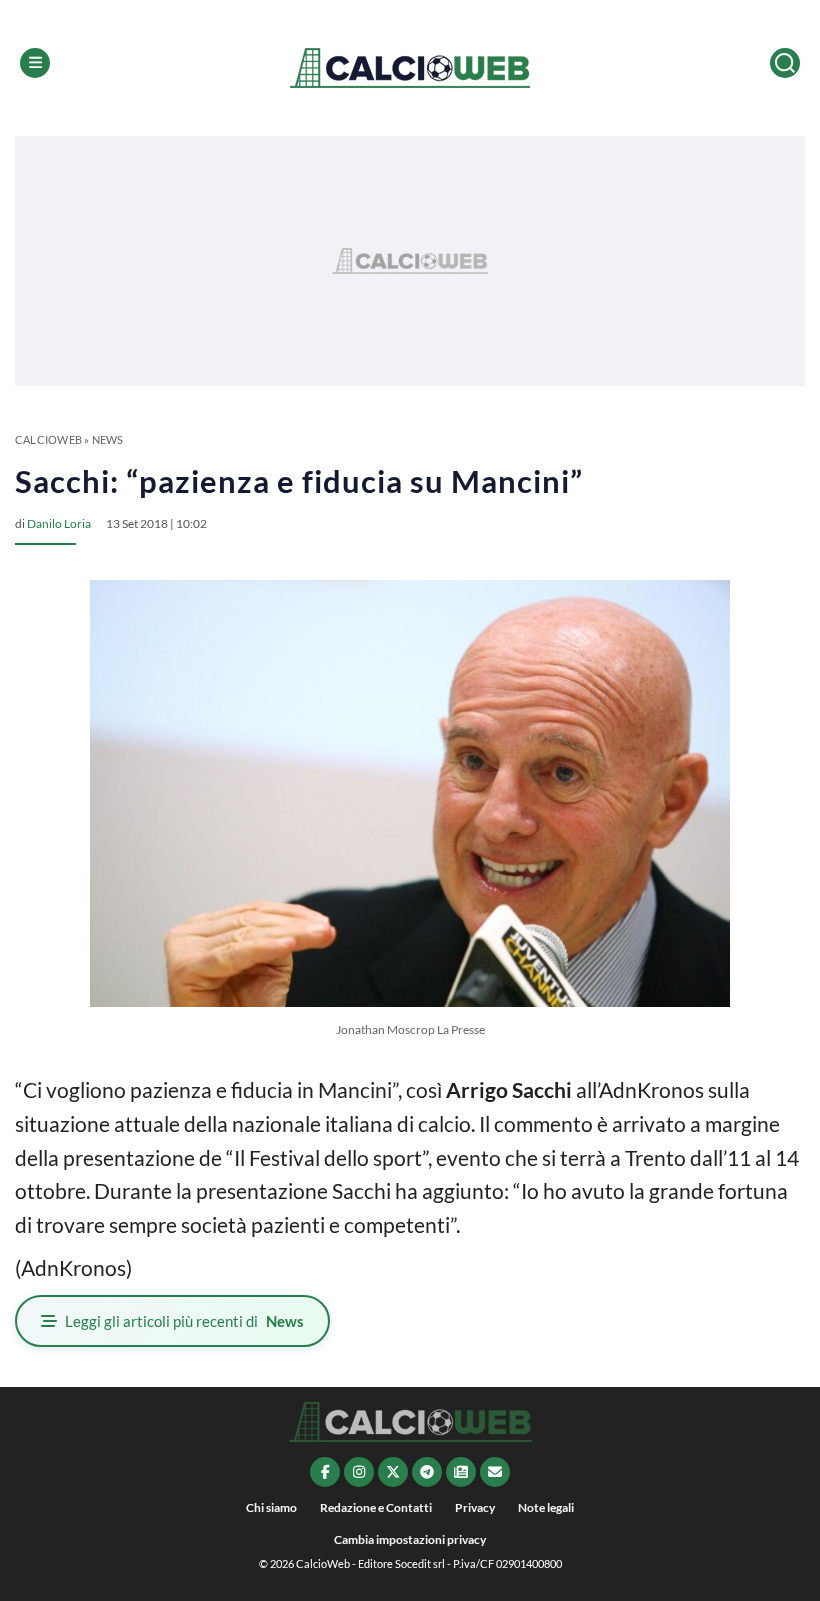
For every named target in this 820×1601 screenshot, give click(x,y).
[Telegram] (427, 1472)
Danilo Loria (59, 523)
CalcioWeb (48, 439)
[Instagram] (359, 1472)
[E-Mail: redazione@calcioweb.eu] (495, 1472)
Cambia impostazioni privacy (410, 1539)
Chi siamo (271, 1507)
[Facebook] (325, 1472)
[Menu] (35, 63)
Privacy (475, 1507)
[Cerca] (785, 63)
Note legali (546, 1507)
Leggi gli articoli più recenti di (184, 1321)
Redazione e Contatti (376, 1507)
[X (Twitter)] (393, 1472)
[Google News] (461, 1472)
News (108, 439)
